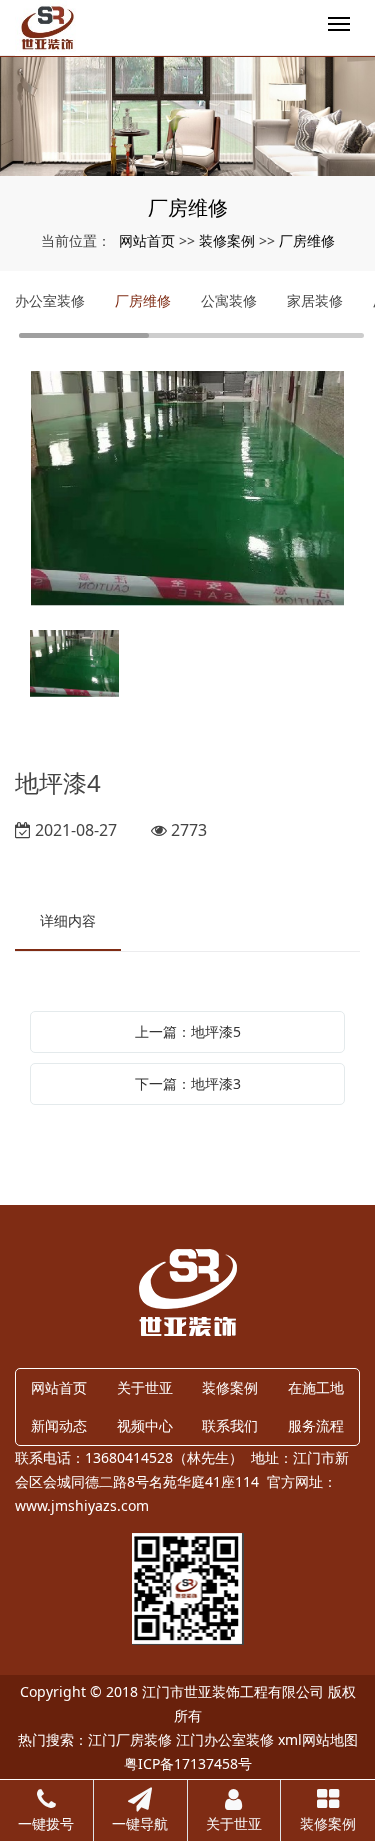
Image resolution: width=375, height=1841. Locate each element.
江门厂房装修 (130, 1739)
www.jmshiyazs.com (82, 1505)
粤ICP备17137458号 (188, 1763)
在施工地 (316, 1387)
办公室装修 (50, 300)
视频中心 (145, 1425)
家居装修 (315, 300)
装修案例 (227, 240)
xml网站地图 (318, 1739)
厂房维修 (307, 240)
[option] (187, 490)
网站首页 (147, 240)
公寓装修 (229, 300)
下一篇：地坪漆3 (188, 1083)
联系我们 (230, 1425)
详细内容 (68, 920)
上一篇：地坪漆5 (188, 1031)
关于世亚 (145, 1387)
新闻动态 (59, 1425)
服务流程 (316, 1425)
